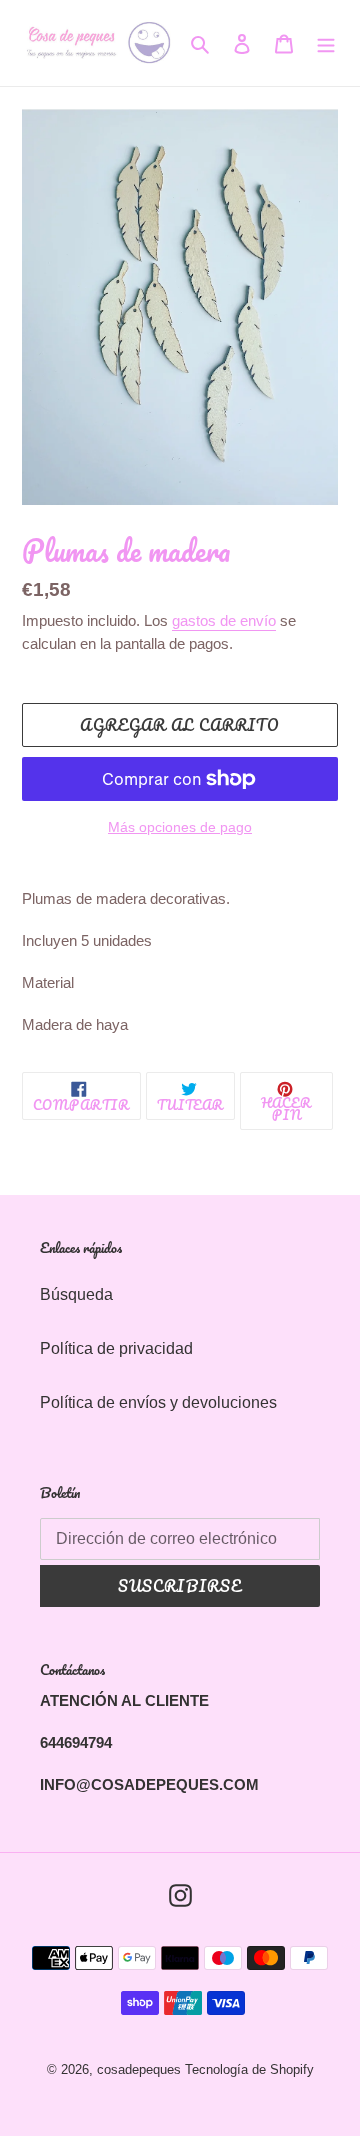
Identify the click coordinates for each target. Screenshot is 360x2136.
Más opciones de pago (180, 827)
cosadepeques (139, 2069)
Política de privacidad (116, 1348)
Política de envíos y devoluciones (158, 1402)
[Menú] (326, 43)
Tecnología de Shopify (249, 2069)
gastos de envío (224, 620)
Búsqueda (76, 1294)
